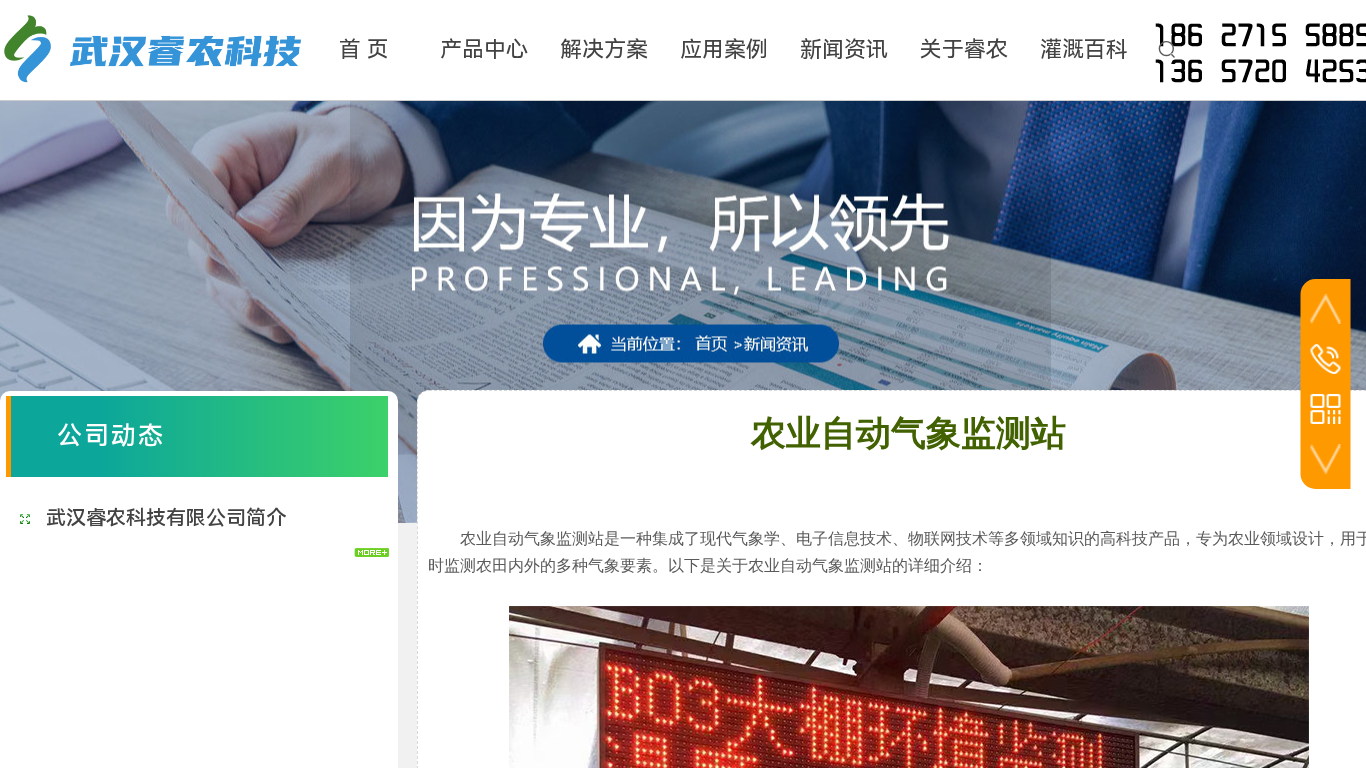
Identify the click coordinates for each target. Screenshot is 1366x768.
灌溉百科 (1084, 49)
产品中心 (484, 49)
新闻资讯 (844, 49)
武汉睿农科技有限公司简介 (166, 518)
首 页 (364, 49)
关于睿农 (964, 49)
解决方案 (604, 49)
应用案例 (724, 49)
